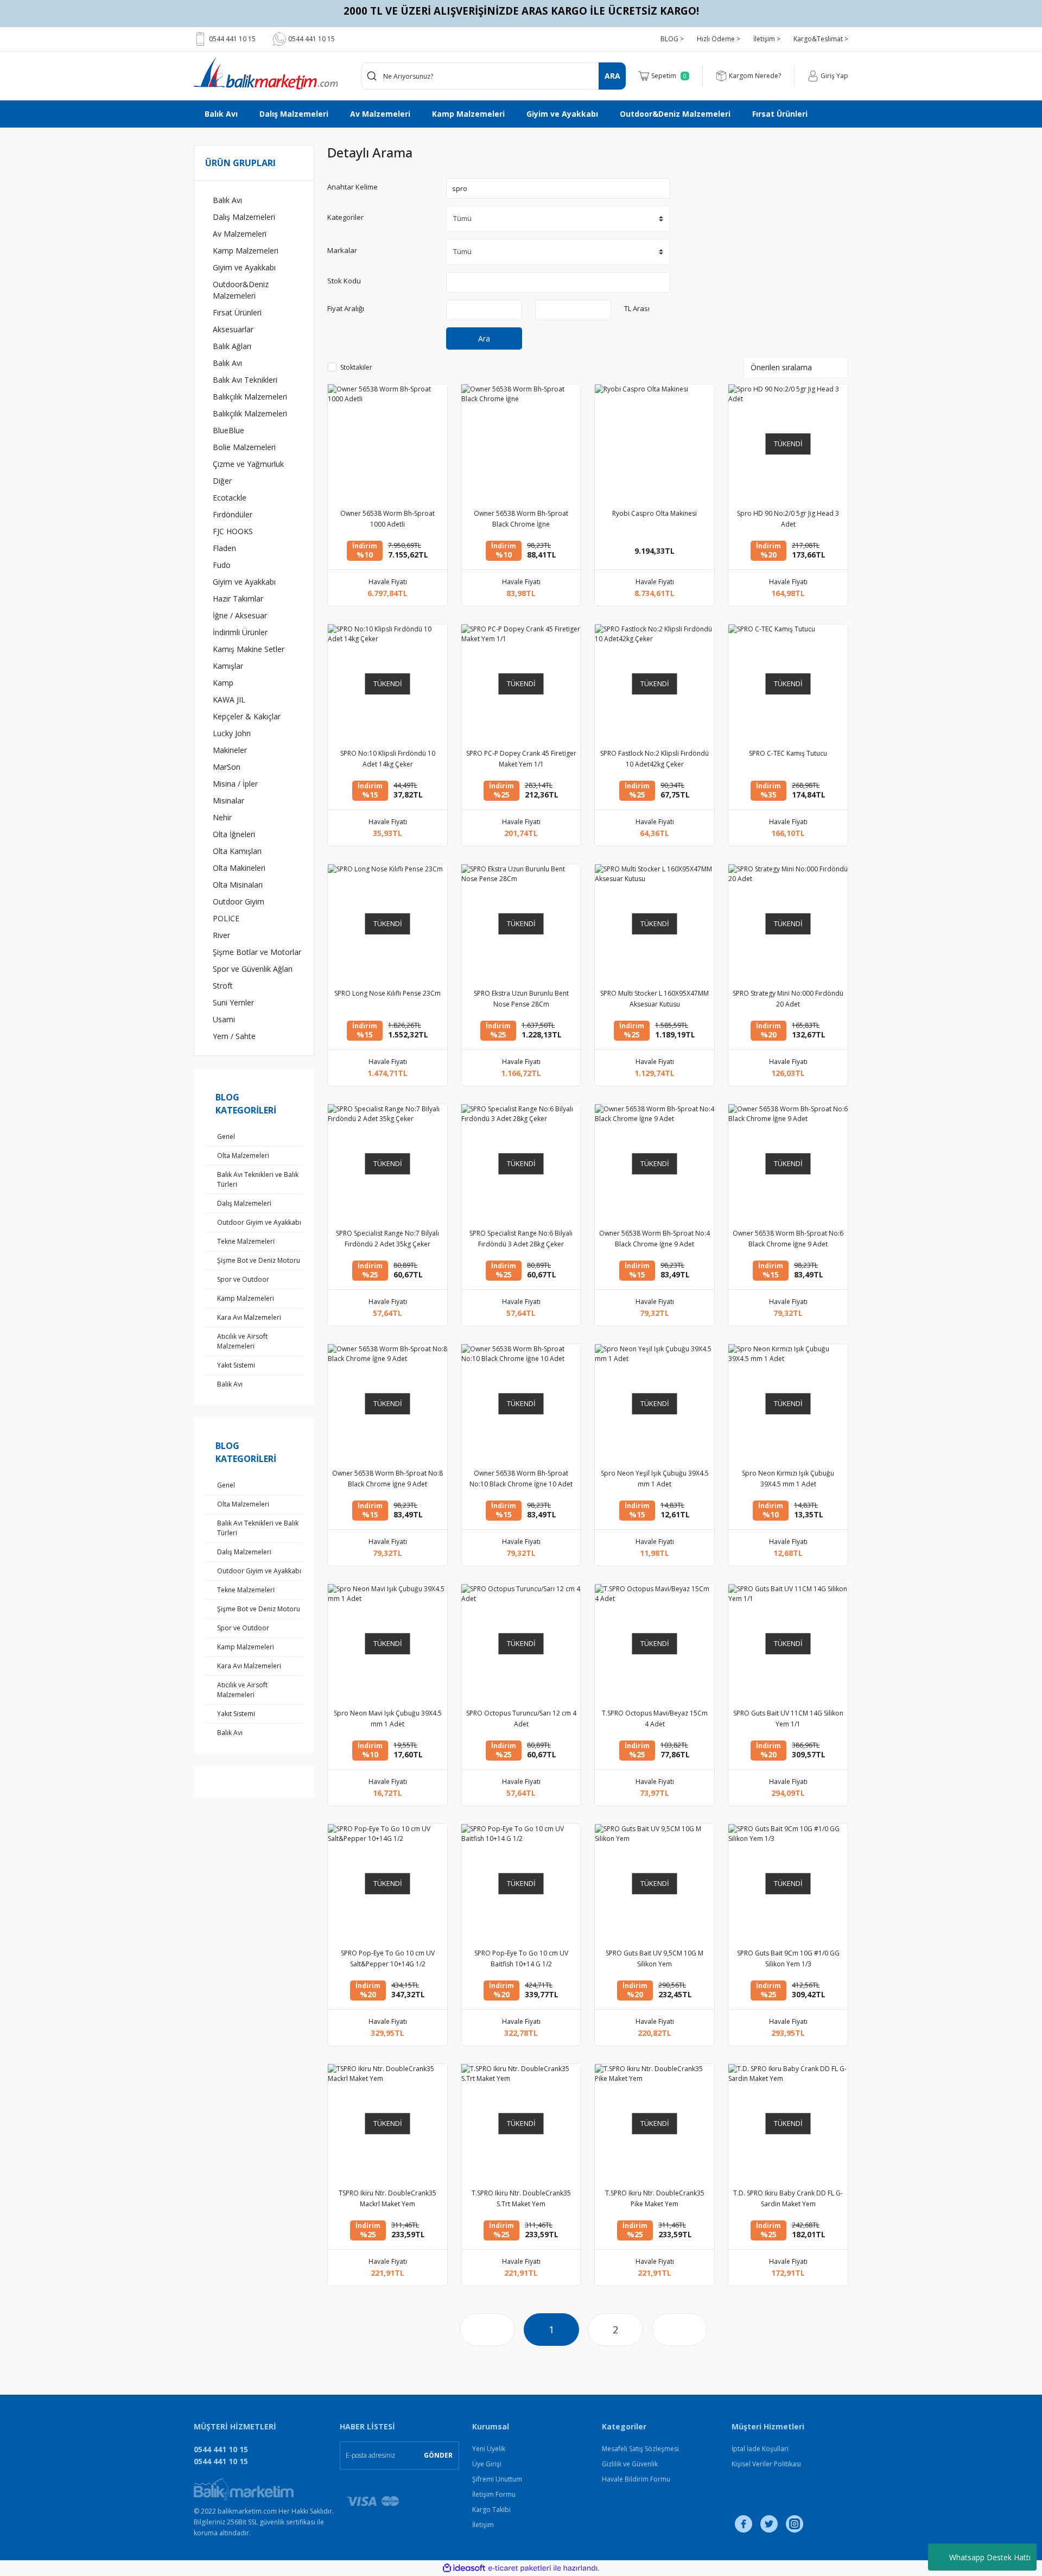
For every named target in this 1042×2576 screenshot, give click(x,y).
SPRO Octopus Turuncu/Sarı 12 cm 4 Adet (521, 1719)
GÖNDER (438, 2455)
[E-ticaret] (520, 2568)
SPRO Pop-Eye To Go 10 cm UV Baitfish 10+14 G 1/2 (521, 1958)
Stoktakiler (356, 367)
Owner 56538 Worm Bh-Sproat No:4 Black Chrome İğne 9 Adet (655, 1239)
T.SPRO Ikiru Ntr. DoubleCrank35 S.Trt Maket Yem (521, 2198)
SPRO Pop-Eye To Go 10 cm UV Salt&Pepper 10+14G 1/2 (388, 1958)
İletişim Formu (494, 2494)
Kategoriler (345, 217)
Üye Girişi (487, 2464)
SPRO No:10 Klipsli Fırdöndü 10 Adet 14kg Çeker (388, 759)
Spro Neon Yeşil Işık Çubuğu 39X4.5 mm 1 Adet (655, 1479)
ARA (612, 76)
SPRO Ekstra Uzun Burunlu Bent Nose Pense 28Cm (521, 999)
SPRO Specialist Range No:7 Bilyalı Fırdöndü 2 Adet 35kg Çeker (387, 1239)
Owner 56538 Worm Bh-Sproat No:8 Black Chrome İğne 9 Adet (387, 1479)
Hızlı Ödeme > (719, 39)
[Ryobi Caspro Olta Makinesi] (655, 444)
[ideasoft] (464, 2568)
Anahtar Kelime (352, 187)
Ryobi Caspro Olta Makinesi (655, 513)
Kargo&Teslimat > (821, 39)
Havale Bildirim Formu (636, 2479)
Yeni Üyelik (489, 2449)
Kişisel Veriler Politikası (766, 2464)
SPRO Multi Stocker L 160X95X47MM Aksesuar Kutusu (655, 999)
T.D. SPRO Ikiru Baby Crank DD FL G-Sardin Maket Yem (788, 2198)
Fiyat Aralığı (346, 308)
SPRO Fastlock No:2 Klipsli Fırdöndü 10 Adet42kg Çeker (655, 759)
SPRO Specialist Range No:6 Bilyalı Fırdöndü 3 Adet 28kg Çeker (521, 1239)
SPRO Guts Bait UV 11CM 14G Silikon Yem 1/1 (788, 1719)
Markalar (342, 250)
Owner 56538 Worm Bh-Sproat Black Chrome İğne (521, 519)
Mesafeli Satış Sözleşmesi (640, 2449)
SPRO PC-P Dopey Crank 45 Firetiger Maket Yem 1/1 (521, 759)
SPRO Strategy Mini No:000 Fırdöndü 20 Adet (788, 999)
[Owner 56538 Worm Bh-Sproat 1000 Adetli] (387, 444)
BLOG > (672, 39)
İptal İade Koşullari (760, 2449)
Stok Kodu (344, 281)
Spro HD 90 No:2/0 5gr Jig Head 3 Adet (788, 519)
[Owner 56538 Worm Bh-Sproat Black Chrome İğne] (521, 444)
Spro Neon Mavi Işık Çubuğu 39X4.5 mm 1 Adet (388, 1719)
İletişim (483, 2525)
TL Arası (637, 308)
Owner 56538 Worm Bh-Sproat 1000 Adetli (387, 519)
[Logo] (266, 73)
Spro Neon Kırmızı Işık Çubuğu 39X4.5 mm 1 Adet (788, 1479)
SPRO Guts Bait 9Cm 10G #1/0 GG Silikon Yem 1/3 (788, 1958)
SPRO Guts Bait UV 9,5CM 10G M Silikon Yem (655, 1958)
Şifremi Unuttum (497, 2479)
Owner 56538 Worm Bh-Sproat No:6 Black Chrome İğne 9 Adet (788, 1239)
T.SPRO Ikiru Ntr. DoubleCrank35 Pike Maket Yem (655, 2198)
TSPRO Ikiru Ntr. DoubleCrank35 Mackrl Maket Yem (387, 2198)
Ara (484, 338)
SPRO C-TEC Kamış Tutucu (788, 753)
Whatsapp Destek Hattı (990, 2557)
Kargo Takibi (491, 2509)
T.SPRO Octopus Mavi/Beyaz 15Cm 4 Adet (655, 1719)
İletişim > (767, 39)
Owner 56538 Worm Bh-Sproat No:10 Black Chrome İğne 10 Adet (521, 1479)
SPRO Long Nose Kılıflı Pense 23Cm (387, 993)
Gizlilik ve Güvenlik (630, 2464)
